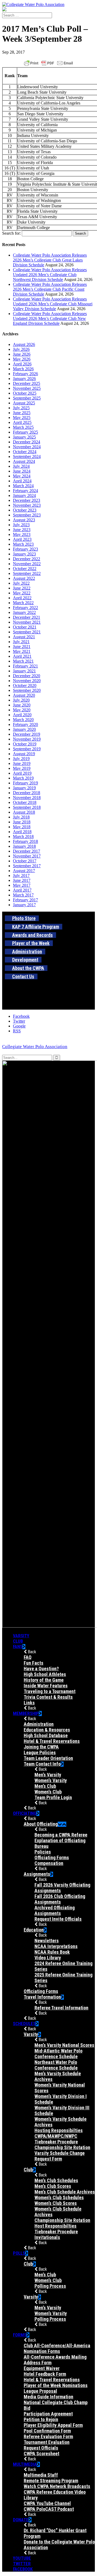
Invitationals (47, 2237)
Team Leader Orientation (48, 1758)
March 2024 (23, 486)
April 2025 (22, 422)
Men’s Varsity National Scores (64, 2045)
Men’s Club (45, 1786)
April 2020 (22, 715)
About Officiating (41, 1824)
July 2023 (21, 525)
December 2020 (27, 676)
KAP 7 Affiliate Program (36, 927)
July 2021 (21, 642)
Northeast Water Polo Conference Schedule (56, 2065)
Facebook (23, 2569)
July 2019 (21, 759)
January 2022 (24, 612)
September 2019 (27, 749)
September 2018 (27, 807)
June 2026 (22, 354)
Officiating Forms (52, 1857)
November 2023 (27, 505)
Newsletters (47, 1941)
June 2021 (22, 647)
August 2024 (24, 461)
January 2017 (24, 905)
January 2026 (24, 379)
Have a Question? (41, 1669)
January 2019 (24, 788)
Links (29, 1703)
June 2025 (22, 413)
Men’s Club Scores (53, 2186)
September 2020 (27, 690)
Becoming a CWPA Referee (61, 1835)
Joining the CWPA (41, 1747)
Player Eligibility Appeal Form (53, 2425)
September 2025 (27, 398)
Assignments (37, 1874)
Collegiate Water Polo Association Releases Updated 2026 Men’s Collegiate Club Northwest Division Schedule (50, 275)
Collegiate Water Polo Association (35, 1047)
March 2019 (23, 778)
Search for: (11, 233)
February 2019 (25, 783)
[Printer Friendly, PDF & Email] (48, 63)
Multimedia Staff (41, 2475)
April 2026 (22, 364)
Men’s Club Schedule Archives (65, 2192)
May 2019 (22, 768)
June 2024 (22, 471)
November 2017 (27, 856)
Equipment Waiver (42, 2368)
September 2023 (27, 515)
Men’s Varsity (48, 1775)
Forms (20, 2335)
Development (25, 960)
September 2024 (27, 456)
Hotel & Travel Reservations (52, 1741)
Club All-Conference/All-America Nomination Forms (57, 2348)
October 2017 (25, 861)
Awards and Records (32, 935)
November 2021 (27, 622)
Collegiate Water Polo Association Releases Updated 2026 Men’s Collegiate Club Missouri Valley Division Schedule (53, 304)
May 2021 (22, 651)
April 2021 (22, 656)
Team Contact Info (42, 1764)
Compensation (49, 1863)
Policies (43, 1852)
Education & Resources (47, 1730)
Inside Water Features (46, 1686)
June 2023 (22, 530)
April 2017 (22, 890)
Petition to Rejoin (41, 2419)
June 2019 (22, 763)
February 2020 (25, 724)
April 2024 (22, 481)
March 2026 (23, 369)
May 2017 (22, 885)
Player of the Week (31, 943)
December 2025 (27, 383)
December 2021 (27, 617)
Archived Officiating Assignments (55, 1910)
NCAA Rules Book (52, 1952)
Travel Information (42, 1997)
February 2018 (25, 841)
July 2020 (21, 700)
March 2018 (23, 837)
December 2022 (27, 559)
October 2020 (25, 685)
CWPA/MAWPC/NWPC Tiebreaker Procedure (56, 2139)
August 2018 (24, 812)
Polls (19, 2253)
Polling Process (50, 2286)
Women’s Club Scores (56, 2203)
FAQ (28, 1657)
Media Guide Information (48, 2397)
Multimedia (25, 2464)
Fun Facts (34, 1663)
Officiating (25, 1813)
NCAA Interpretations (56, 1946)
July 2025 (21, 408)
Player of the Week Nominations (56, 2385)
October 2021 (25, 627)
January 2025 (24, 437)
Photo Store (24, 918)
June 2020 (22, 705)
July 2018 (21, 817)
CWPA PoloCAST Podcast (49, 2509)
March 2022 (23, 603)
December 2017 (27, 851)
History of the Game (44, 1680)
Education (34, 1930)
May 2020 (22, 710)
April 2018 (22, 832)
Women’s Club (48, 1792)
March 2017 (23, 895)
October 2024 (25, 452)
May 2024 (22, 476)
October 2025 (25, 393)
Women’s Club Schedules (59, 2197)
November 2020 (27, 681)
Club (18, 1641)
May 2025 (22, 418)
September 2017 (27, 866)
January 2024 (24, 495)
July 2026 (21, 349)
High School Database (46, 1735)
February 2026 (25, 374)
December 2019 (27, 734)
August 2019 (24, 754)
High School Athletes (45, 1674)
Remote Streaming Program (51, 2481)
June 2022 (22, 588)
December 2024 (27, 442)
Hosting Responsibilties (59, 2130)
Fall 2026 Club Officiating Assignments (60, 1899)
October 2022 (25, 569)
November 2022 (27, 564)
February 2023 (25, 549)
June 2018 (22, 822)
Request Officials (41, 2448)
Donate (21, 2520)
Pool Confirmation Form (47, 2431)
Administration (27, 952)
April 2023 (22, 539)
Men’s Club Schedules (56, 2180)
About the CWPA (28, 968)
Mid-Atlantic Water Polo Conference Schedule (58, 2054)
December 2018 (27, 793)
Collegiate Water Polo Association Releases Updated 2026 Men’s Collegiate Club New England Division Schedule (50, 318)
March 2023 (23, 544)
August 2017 (24, 871)
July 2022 (21, 583)
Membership (26, 1713)
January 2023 (24, 554)
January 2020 (24, 729)
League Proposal (40, 2391)
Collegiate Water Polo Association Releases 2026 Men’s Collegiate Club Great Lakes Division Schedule (50, 260)
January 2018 (24, 846)
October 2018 (25, 802)
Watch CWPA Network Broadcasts (57, 2486)
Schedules (24, 2024)
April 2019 (22, 773)
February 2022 (25, 608)
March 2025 (23, 427)
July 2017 (21, 875)
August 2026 (24, 344)
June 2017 (22, 880)
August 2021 (24, 637)
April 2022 (22, 598)
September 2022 (27, 573)
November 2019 (27, 739)
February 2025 (25, 432)
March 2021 (23, 661)
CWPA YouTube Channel (47, 2503)
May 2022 (22, 593)
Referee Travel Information (61, 2008)
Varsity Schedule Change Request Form (60, 2156)
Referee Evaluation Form (48, 2436)
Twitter (22, 2564)
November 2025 (27, 388)
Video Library (48, 1958)
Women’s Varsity (51, 1780)
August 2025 (24, 403)
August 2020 (24, 695)
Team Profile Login (53, 1797)
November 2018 (27, 798)
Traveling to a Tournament (50, 1691)
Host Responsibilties (56, 2226)
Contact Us (23, 976)
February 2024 (25, 491)
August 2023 (24, 520)
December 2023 (27, 500)
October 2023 (25, 510)
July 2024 (21, 466)
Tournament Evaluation (47, 2442)
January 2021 (24, 671)
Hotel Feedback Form (45, 2374)
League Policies (40, 1752)
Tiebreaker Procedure (56, 2232)
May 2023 (22, 534)
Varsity (21, 1636)
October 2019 (25, 744)
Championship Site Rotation (62, 2147)
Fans (18, 1647)
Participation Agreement (48, 2414)
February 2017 (25, 900)
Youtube (22, 2558)
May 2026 (22, 359)
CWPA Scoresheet (41, 2454)
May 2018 (22, 827)
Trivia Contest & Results (48, 1697)
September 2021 (27, 632)
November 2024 (27, 447)
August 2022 (24, 578)
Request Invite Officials (58, 1919)
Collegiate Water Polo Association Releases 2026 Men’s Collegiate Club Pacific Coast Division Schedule (50, 289)
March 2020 (23, 720)
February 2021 (25, 666)
